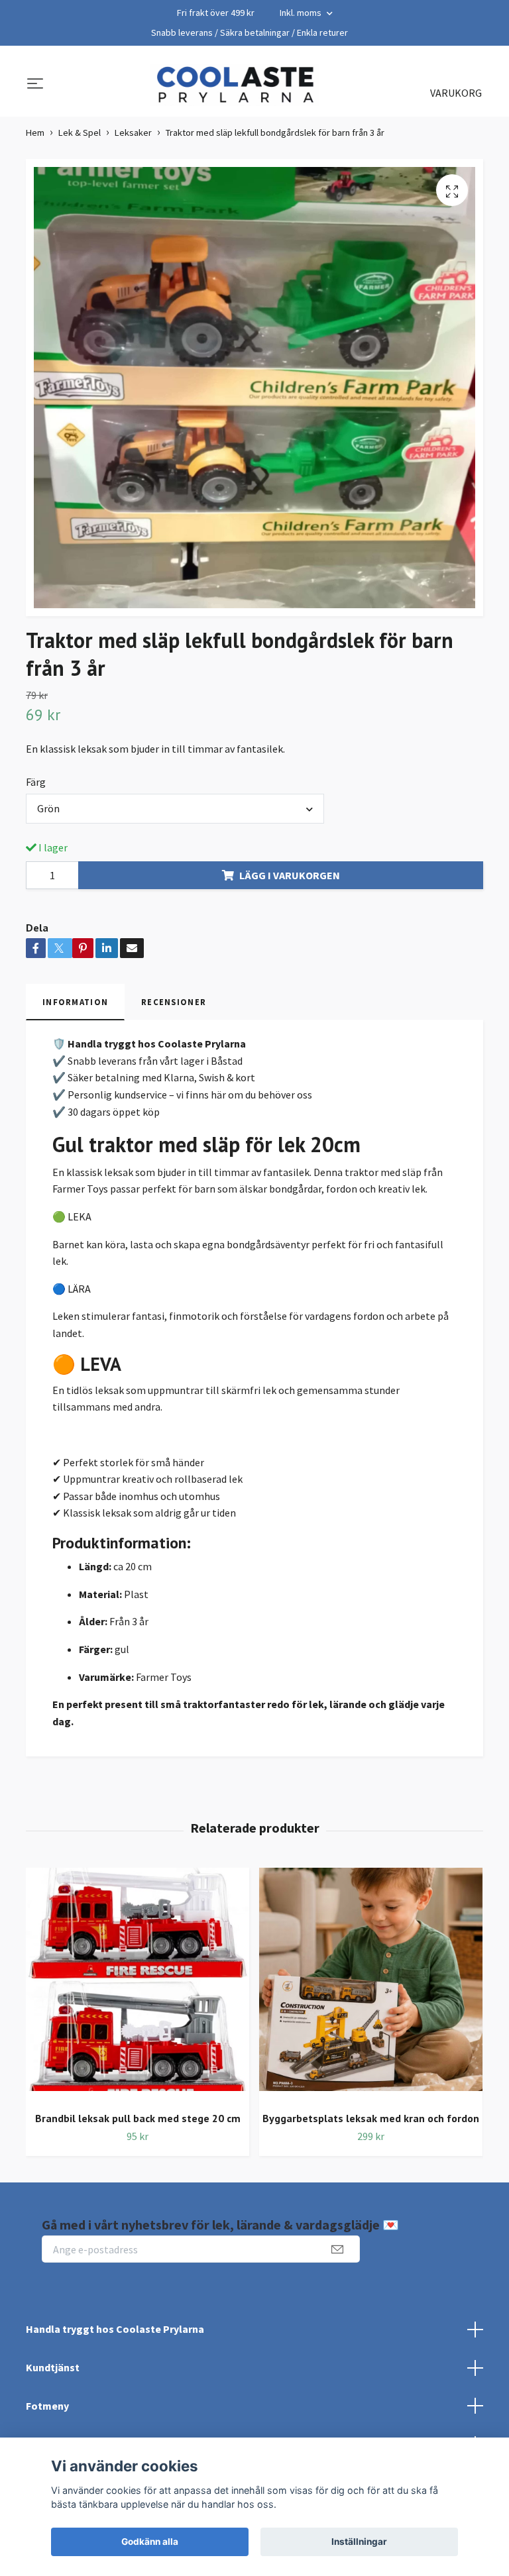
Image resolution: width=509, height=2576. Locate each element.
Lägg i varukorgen (290, 875)
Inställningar (359, 2542)
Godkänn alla (150, 2542)
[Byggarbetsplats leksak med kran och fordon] (371, 1984)
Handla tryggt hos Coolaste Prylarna (115, 2329)
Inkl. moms (302, 13)
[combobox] (175, 808)
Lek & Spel (80, 133)
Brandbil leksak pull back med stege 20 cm (138, 2118)
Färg (36, 782)
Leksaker (133, 133)
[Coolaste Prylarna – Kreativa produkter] (235, 85)
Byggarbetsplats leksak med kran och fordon (371, 2118)
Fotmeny (47, 2406)
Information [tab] (75, 1002)
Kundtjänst (53, 2367)
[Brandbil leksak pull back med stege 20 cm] (138, 1984)
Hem (35, 133)
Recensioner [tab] (174, 1002)
